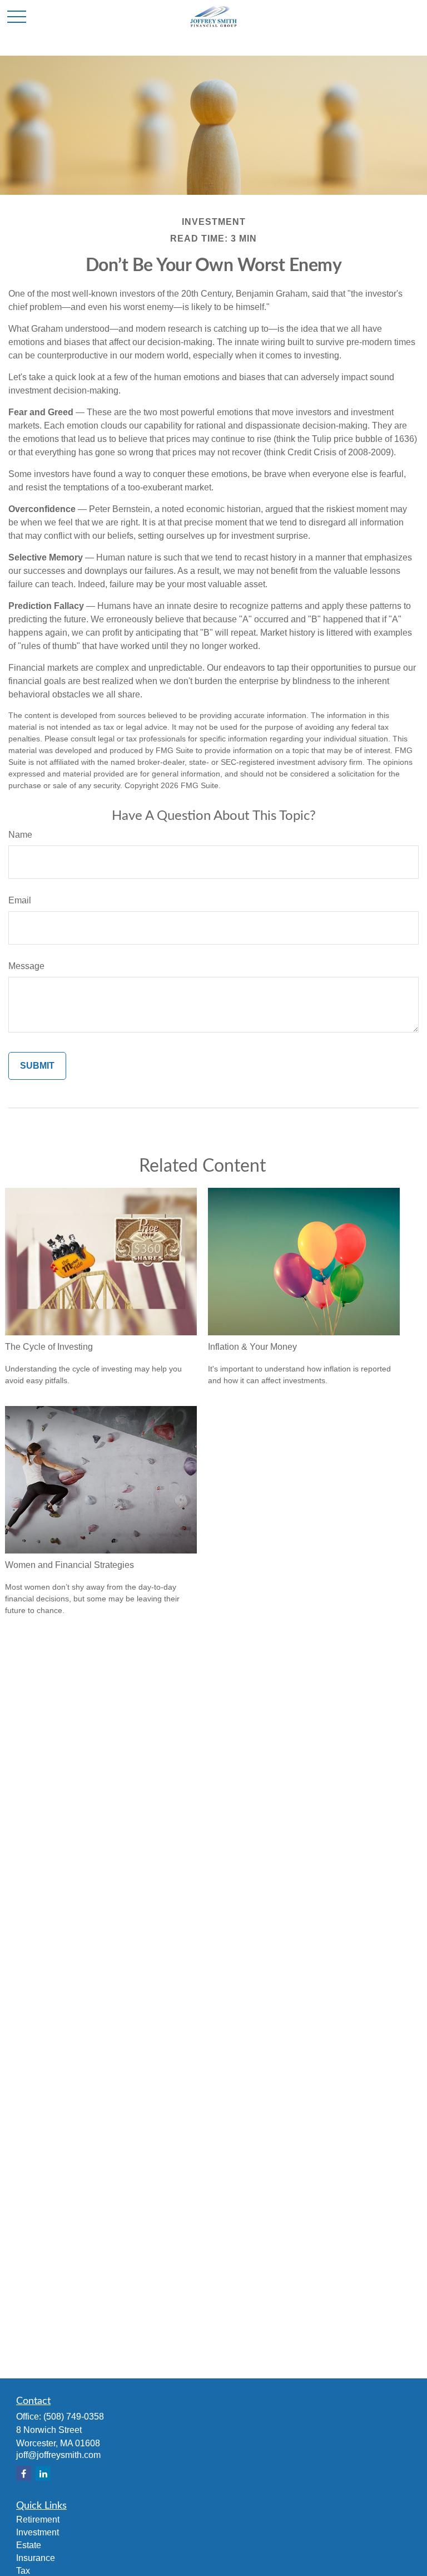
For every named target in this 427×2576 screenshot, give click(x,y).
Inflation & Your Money (252, 1347)
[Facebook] (24, 2473)
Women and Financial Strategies (69, 1565)
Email (20, 900)
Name (20, 835)
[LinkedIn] (43, 2473)
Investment (38, 2532)
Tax (23, 2571)
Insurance (36, 2558)
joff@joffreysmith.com (58, 2455)
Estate (29, 2545)
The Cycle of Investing (49, 1347)
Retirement (38, 2520)
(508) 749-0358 (74, 2417)
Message (26, 966)
